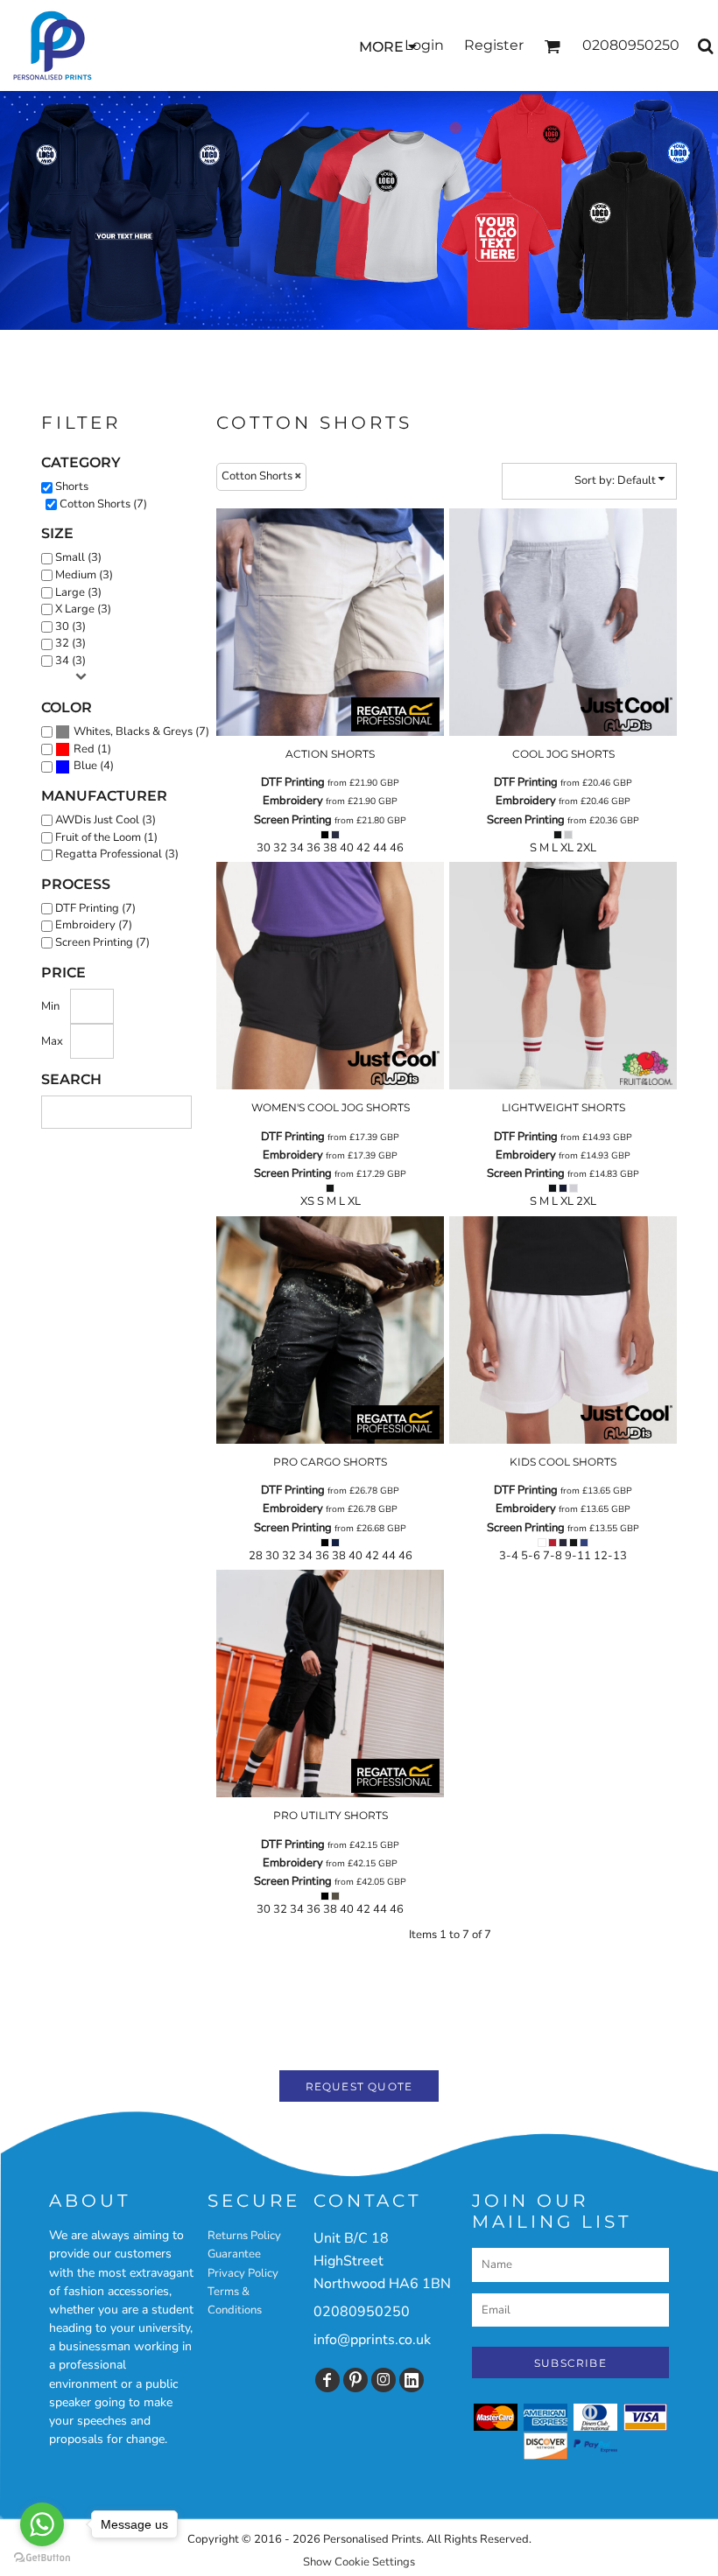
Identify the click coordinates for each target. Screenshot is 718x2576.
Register (494, 45)
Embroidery (293, 801)
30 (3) (70, 626)
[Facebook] (327, 2380)
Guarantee (234, 2254)
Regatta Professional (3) (117, 854)
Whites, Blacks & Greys (133, 731)
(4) (94, 766)
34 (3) (70, 661)
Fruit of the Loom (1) (106, 837)
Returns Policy (244, 2236)
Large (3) (78, 592)
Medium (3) (84, 575)
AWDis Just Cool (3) (106, 820)
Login (424, 45)
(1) (92, 749)
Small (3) (78, 557)
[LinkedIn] (412, 2380)
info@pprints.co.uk (372, 2340)
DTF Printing (293, 782)
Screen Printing (293, 820)
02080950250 (362, 2312)
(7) (141, 731)
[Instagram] (384, 2380)
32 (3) (70, 643)
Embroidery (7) (94, 925)
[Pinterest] (355, 2380)
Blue (85, 766)
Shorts (72, 486)
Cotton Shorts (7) (103, 504)
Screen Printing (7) (102, 942)
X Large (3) (83, 609)
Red (84, 749)
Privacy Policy (243, 2273)
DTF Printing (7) (95, 908)
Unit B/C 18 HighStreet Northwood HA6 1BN (382, 2261)
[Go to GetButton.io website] (42, 2558)
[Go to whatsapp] (42, 2524)
